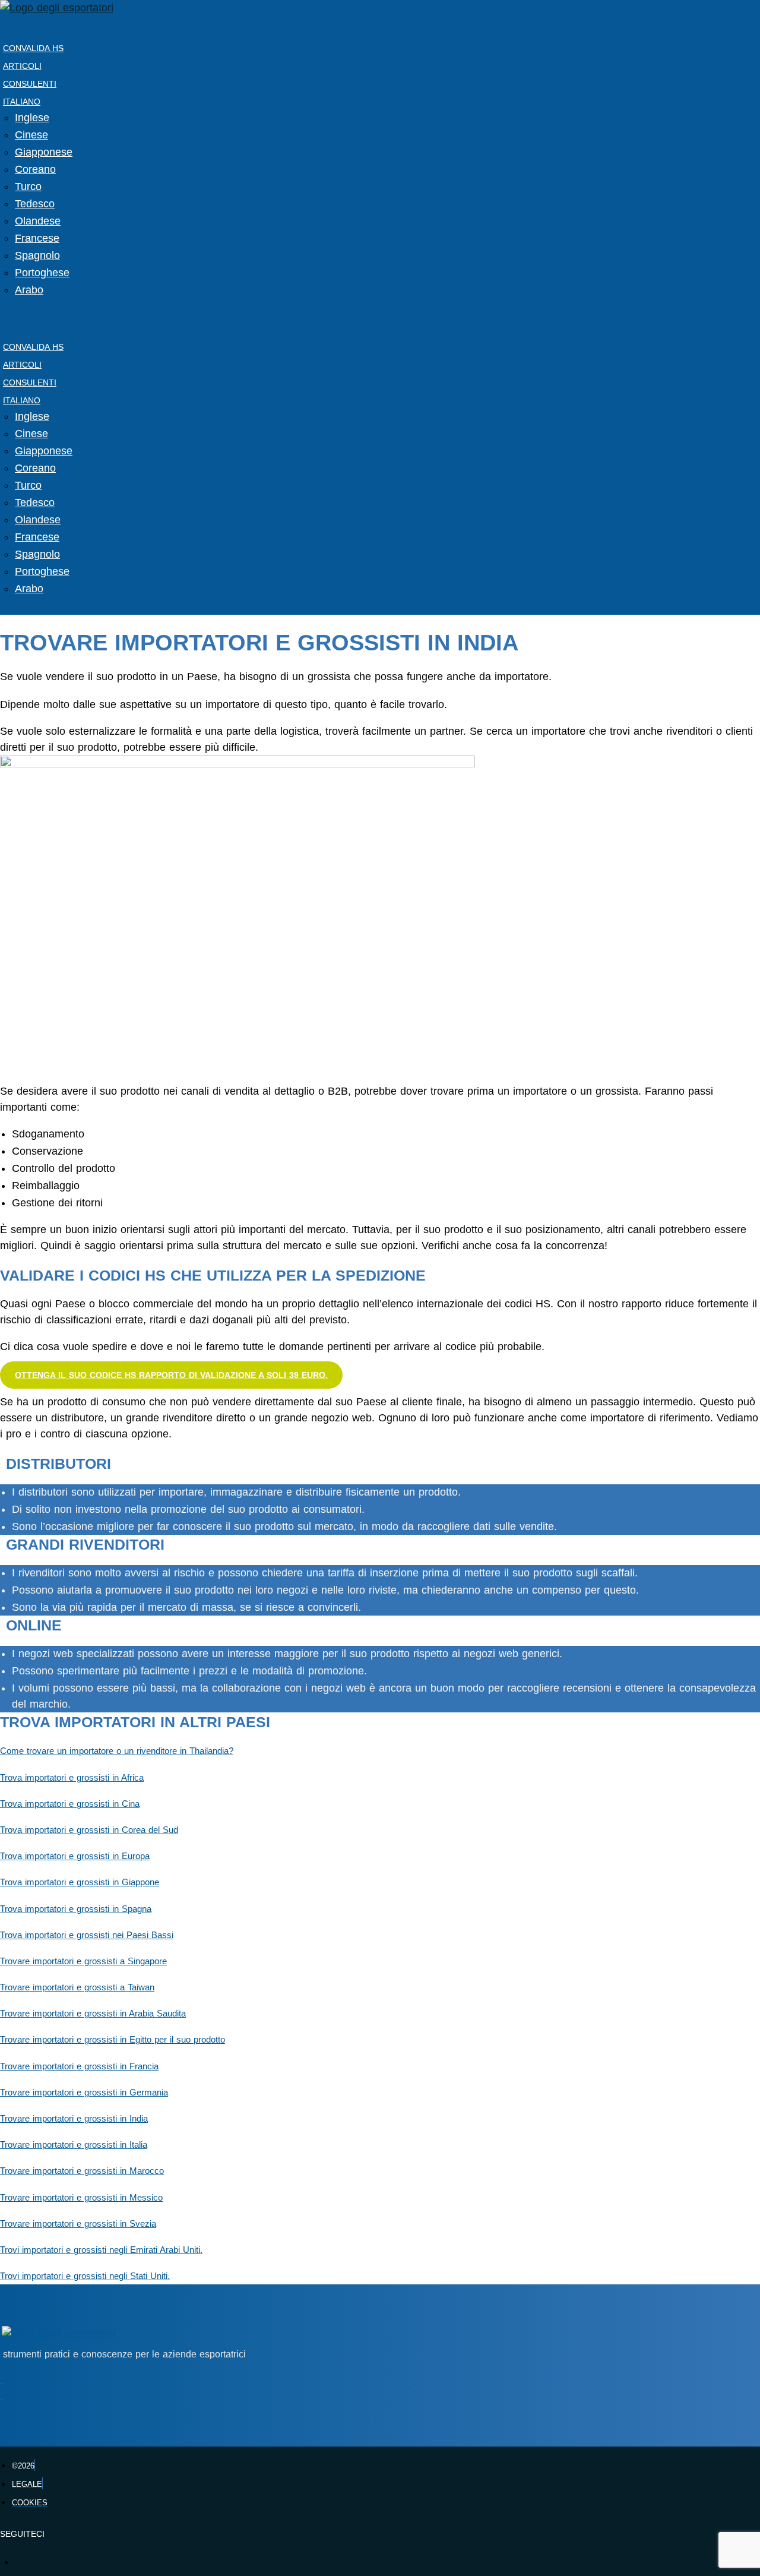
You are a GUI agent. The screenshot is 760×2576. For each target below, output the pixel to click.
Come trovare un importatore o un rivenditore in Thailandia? (117, 1751)
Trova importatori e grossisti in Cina (70, 1804)
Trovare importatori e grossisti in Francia (79, 2066)
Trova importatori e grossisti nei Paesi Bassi (87, 1935)
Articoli (22, 66)
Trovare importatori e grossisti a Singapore (83, 1961)
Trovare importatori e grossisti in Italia (74, 2145)
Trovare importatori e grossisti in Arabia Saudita (93, 2014)
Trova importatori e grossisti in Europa (75, 1856)
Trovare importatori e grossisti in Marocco (82, 2171)
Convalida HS (33, 48)
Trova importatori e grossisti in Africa (72, 1778)
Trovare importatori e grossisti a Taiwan (77, 1987)
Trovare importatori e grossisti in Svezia (78, 2224)
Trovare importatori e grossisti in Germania (84, 2093)
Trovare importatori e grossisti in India (74, 2119)
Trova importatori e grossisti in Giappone (80, 1882)
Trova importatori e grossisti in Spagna (76, 1909)
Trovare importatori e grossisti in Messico (81, 2198)
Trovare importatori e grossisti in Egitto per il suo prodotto (113, 2040)
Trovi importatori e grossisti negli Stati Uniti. (85, 2276)
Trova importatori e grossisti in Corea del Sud (89, 1830)
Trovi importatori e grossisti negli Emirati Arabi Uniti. (101, 2250)
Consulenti (30, 84)
